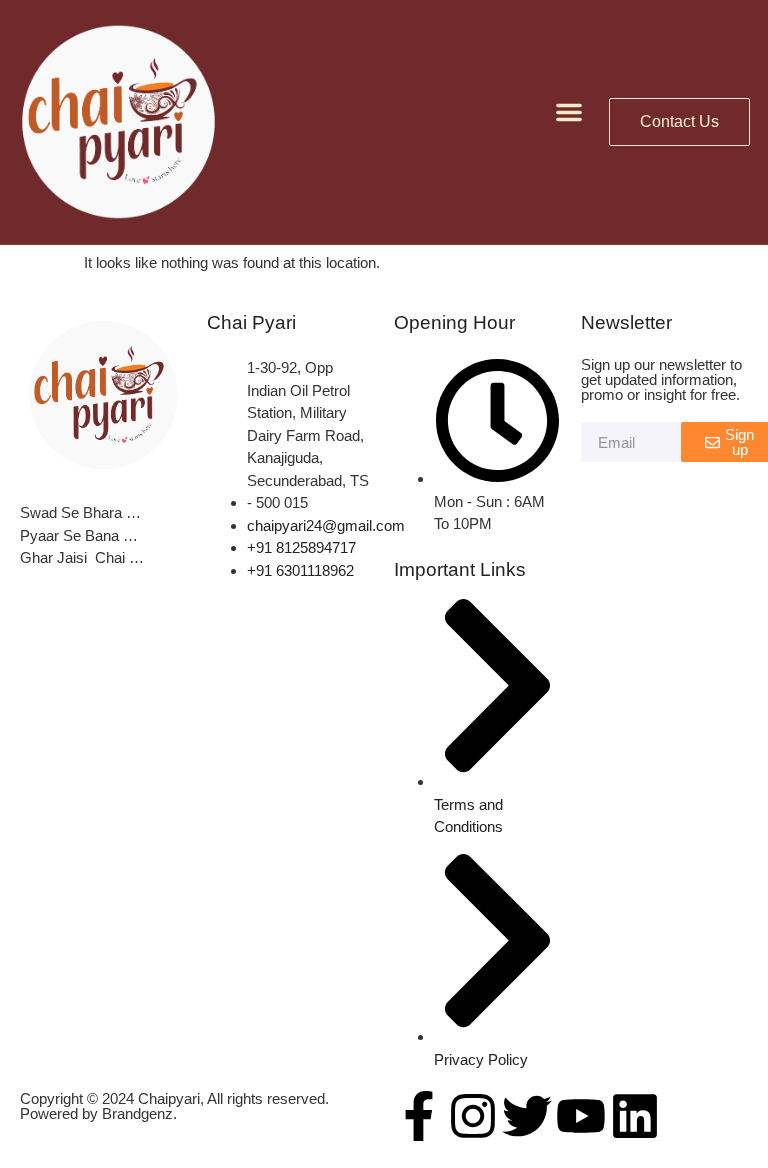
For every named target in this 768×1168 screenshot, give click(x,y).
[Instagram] (473, 1116)
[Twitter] (527, 1116)
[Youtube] (581, 1116)
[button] (569, 112)
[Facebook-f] (419, 1116)
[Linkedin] (635, 1116)
